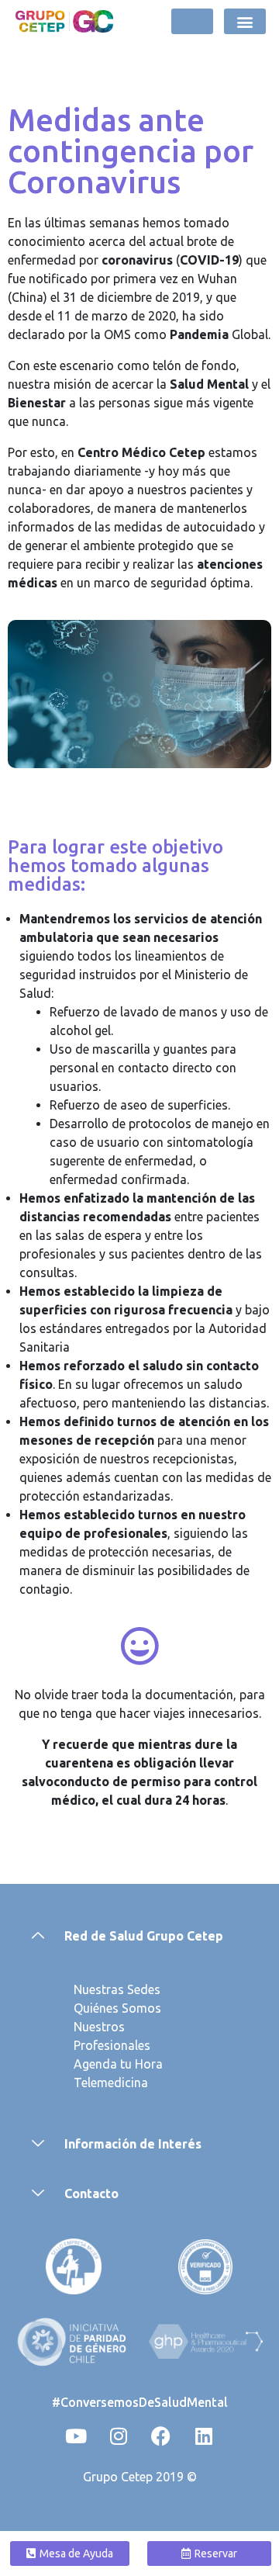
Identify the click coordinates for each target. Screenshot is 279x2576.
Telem (91, 2083)
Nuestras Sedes (117, 1989)
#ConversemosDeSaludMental (140, 2402)
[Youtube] (76, 2436)
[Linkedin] (204, 2436)
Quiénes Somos (117, 2008)
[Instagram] (119, 2436)
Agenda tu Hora (118, 2064)
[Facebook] (161, 2436)
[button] (245, 21)
